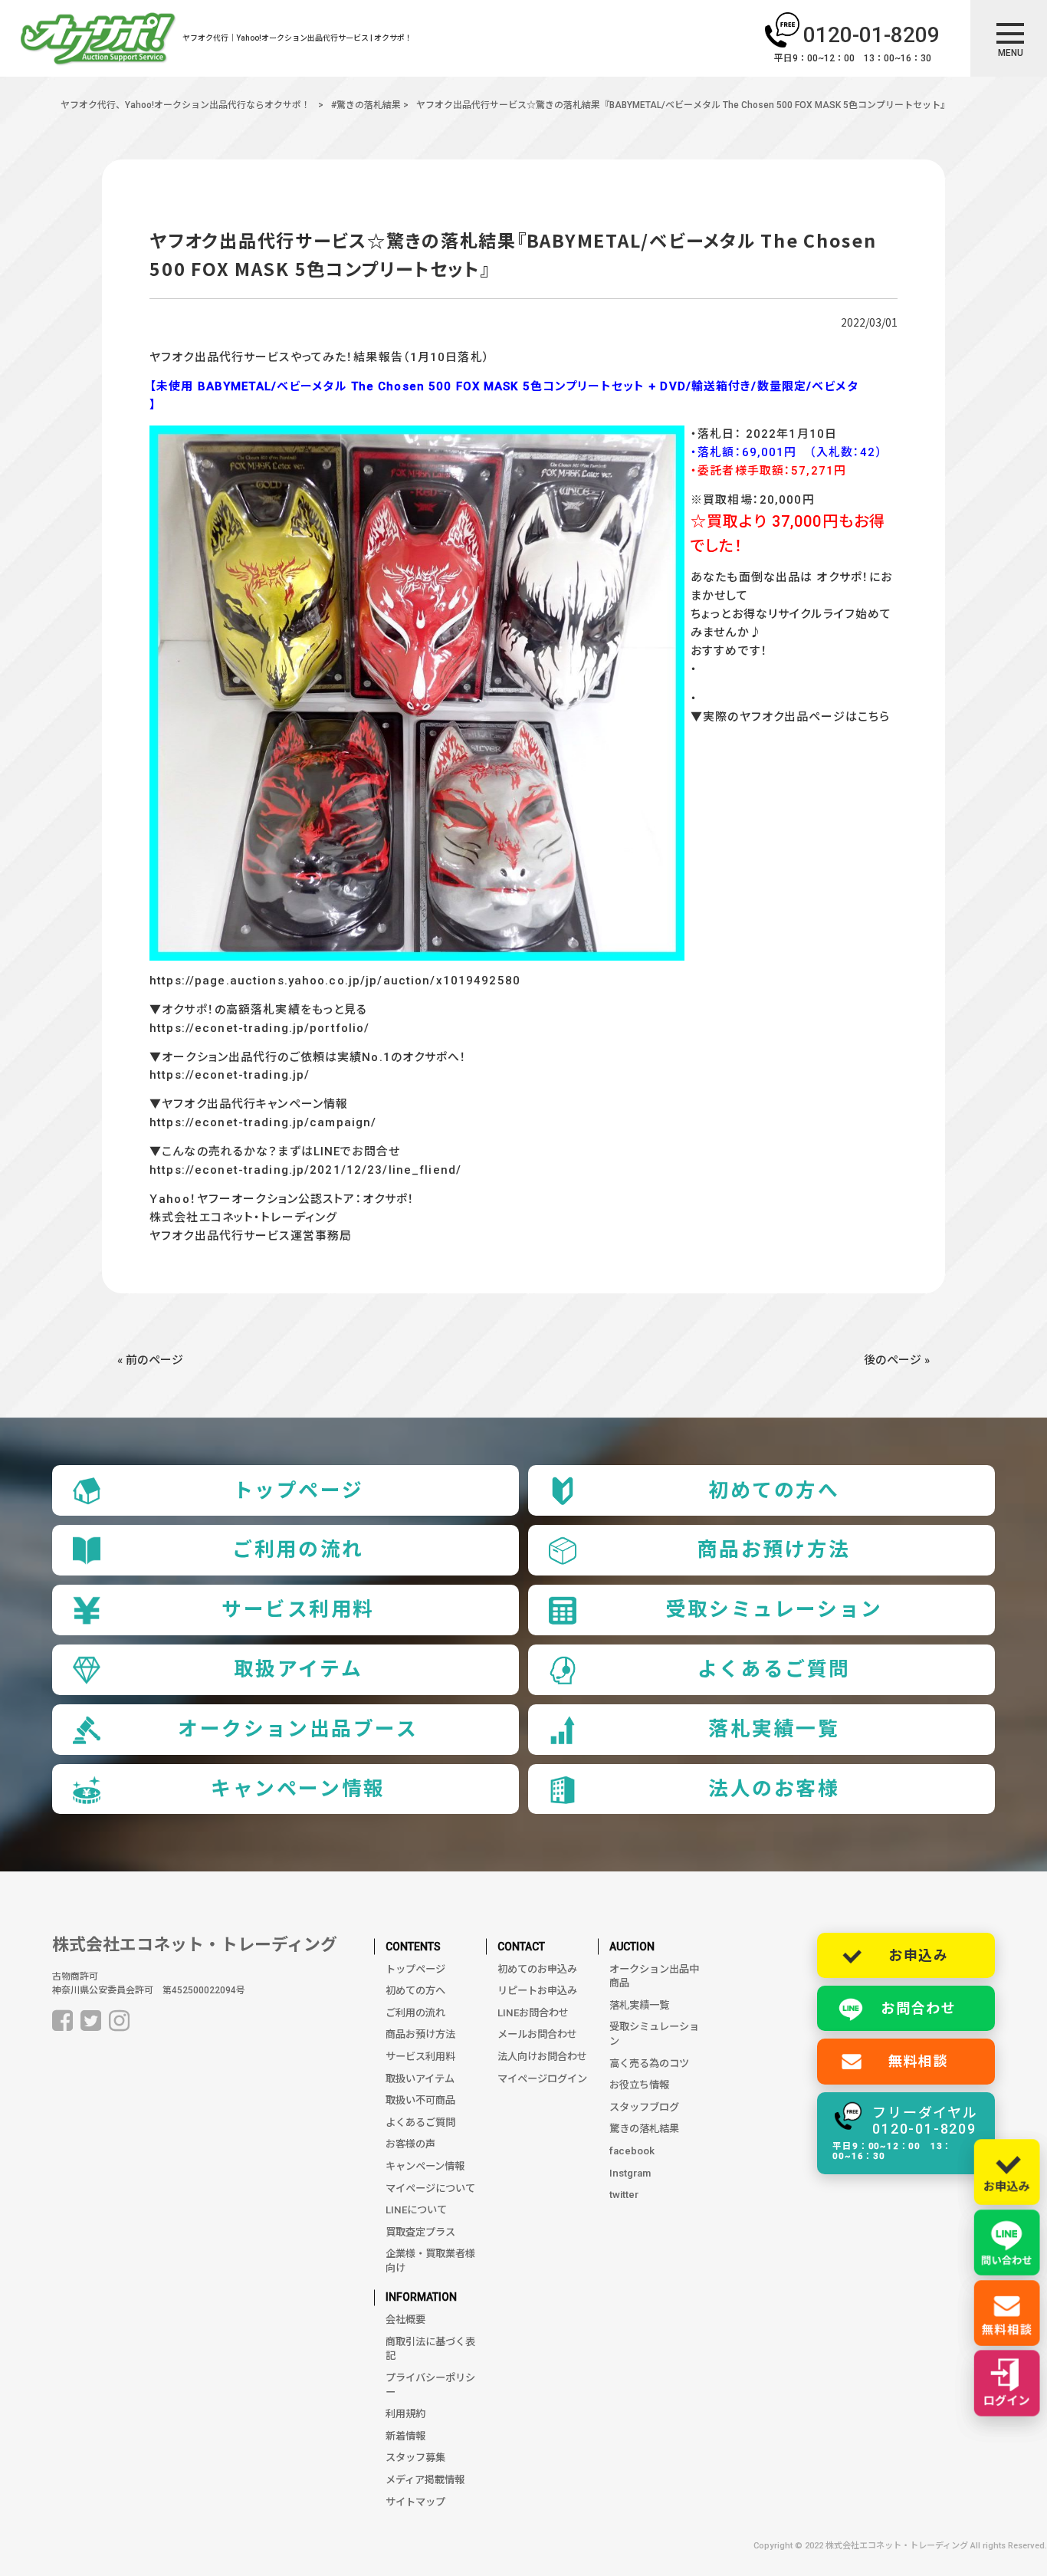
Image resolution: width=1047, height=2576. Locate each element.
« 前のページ (150, 1360)
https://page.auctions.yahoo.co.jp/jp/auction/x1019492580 (335, 981)
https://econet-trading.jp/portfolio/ (259, 1028)
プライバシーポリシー (430, 2385)
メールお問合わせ (537, 2034)
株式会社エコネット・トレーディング (195, 1945)
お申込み (919, 1955)
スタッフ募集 (415, 2458)
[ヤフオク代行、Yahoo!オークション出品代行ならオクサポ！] (98, 41)
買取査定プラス (420, 2232)
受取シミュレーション (774, 1609)
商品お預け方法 (774, 1549)
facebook (632, 2151)
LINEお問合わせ (533, 2013)
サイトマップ (415, 2502)
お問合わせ (919, 2008)
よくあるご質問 (774, 1669)
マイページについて (430, 2188)
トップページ (298, 1490)
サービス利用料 (298, 1609)
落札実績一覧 (774, 1729)
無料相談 (919, 2061)
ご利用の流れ (298, 1549)
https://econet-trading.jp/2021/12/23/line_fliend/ (305, 1170)
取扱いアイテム (420, 2079)
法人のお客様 (774, 1789)
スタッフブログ (644, 2107)
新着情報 (405, 2436)
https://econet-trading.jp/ (230, 1075)
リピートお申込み (537, 1991)
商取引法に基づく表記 (430, 2349)
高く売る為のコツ (649, 2063)
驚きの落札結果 (644, 2129)
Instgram (630, 2173)
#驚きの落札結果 (366, 105)
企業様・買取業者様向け (430, 2261)
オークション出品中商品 (654, 1976)
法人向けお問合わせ (542, 2057)
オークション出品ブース (298, 1729)
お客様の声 (410, 2144)
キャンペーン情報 (298, 1789)
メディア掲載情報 (425, 2480)
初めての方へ (774, 1490)
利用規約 (405, 2414)
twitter (624, 2195)
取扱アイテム (298, 1669)
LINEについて (416, 2210)
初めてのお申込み (537, 1969)
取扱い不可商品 (420, 2100)
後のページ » (897, 1360)
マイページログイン (542, 2079)
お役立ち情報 (639, 2085)
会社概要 (405, 2320)
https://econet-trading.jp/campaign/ (263, 1122)
